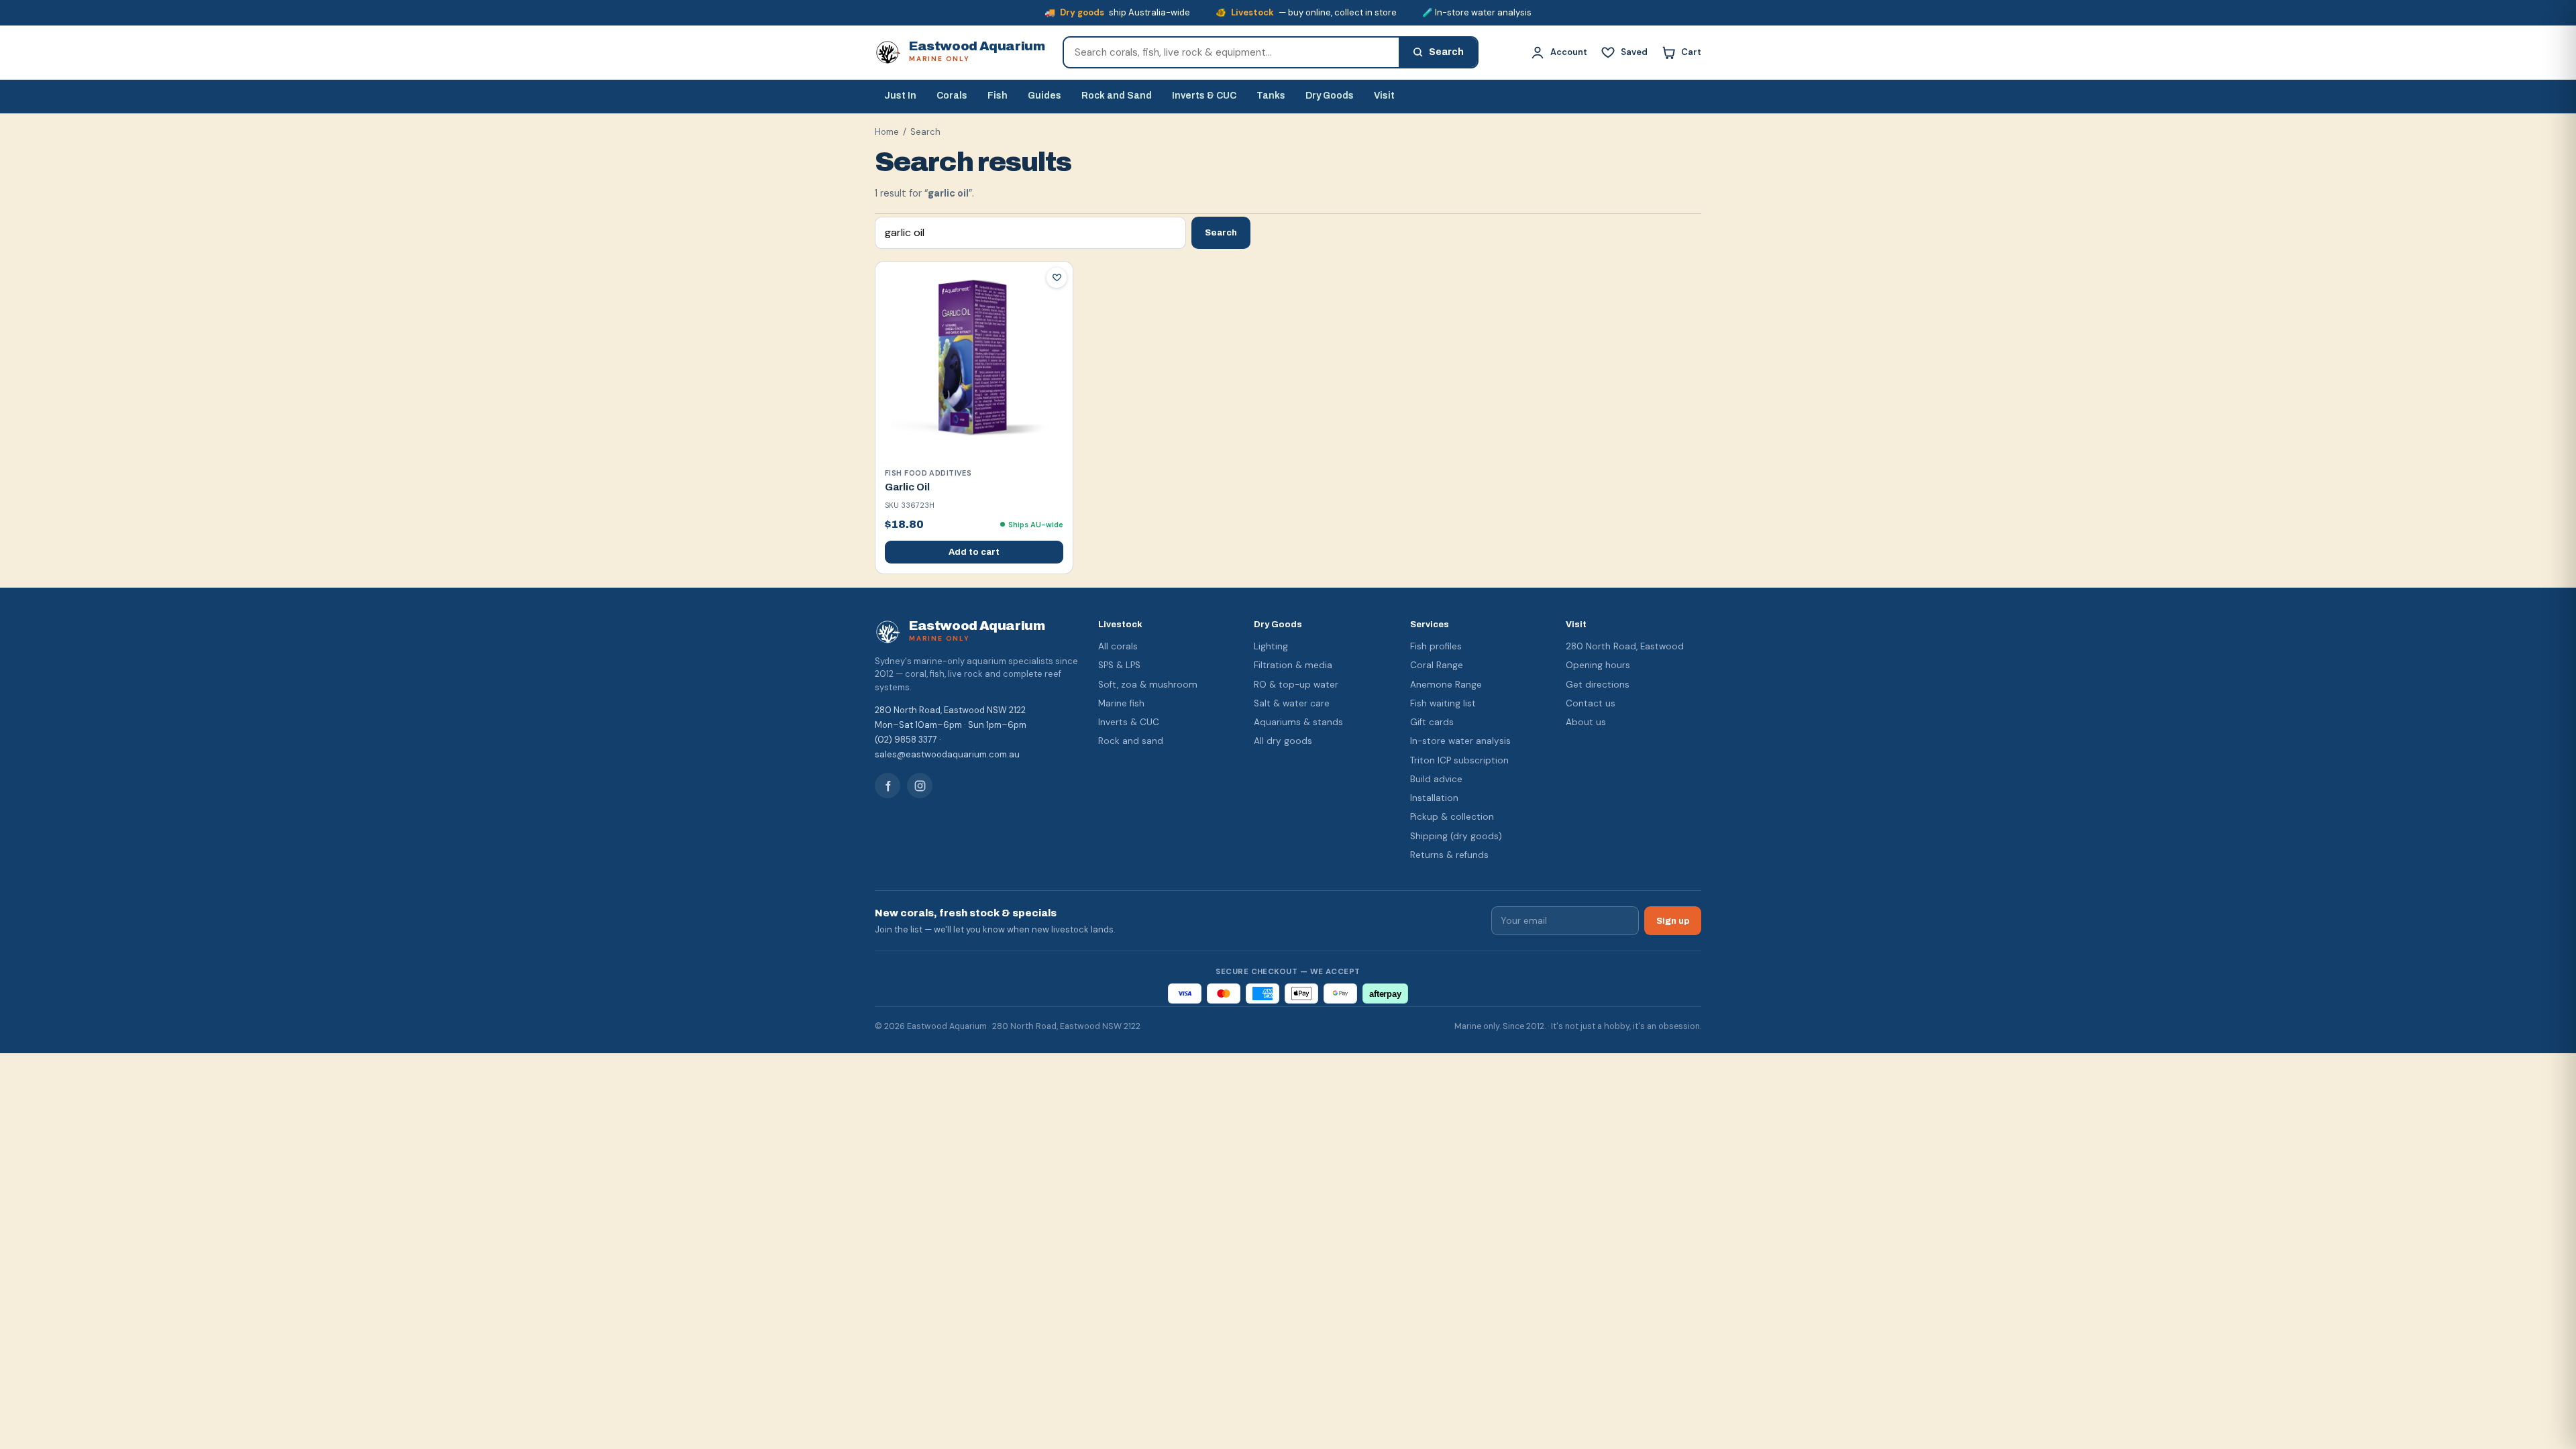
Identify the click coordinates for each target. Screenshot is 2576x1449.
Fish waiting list (1443, 703)
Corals (952, 96)
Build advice (1436, 779)
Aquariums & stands (1298, 722)
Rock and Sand (1117, 96)
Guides (1044, 96)
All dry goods (1283, 741)
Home (887, 132)
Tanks (1271, 96)
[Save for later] (1057, 278)
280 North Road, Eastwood (1625, 646)
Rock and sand (1131, 741)
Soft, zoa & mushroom (1148, 685)
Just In (900, 96)
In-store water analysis (1460, 741)
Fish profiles (1436, 646)
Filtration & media (1293, 665)
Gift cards (1432, 722)
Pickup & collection (1452, 817)
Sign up (1673, 921)
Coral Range (1437, 665)
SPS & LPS (1119, 665)
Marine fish (1121, 703)
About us (1586, 722)
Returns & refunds (1449, 855)
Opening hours (1598, 665)
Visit (1384, 96)
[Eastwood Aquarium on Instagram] (920, 786)
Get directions (1598, 685)
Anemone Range (1446, 685)
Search (1221, 232)
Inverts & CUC (1204, 96)
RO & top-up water (1296, 685)
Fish (998, 96)
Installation (1434, 798)
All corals (1118, 646)
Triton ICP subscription (1459, 760)
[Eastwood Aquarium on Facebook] (888, 786)
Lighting (1271, 646)
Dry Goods (1330, 96)
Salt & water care (1292, 703)
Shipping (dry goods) (1456, 836)
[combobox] (1231, 52)
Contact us (1591, 703)
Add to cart (974, 552)
